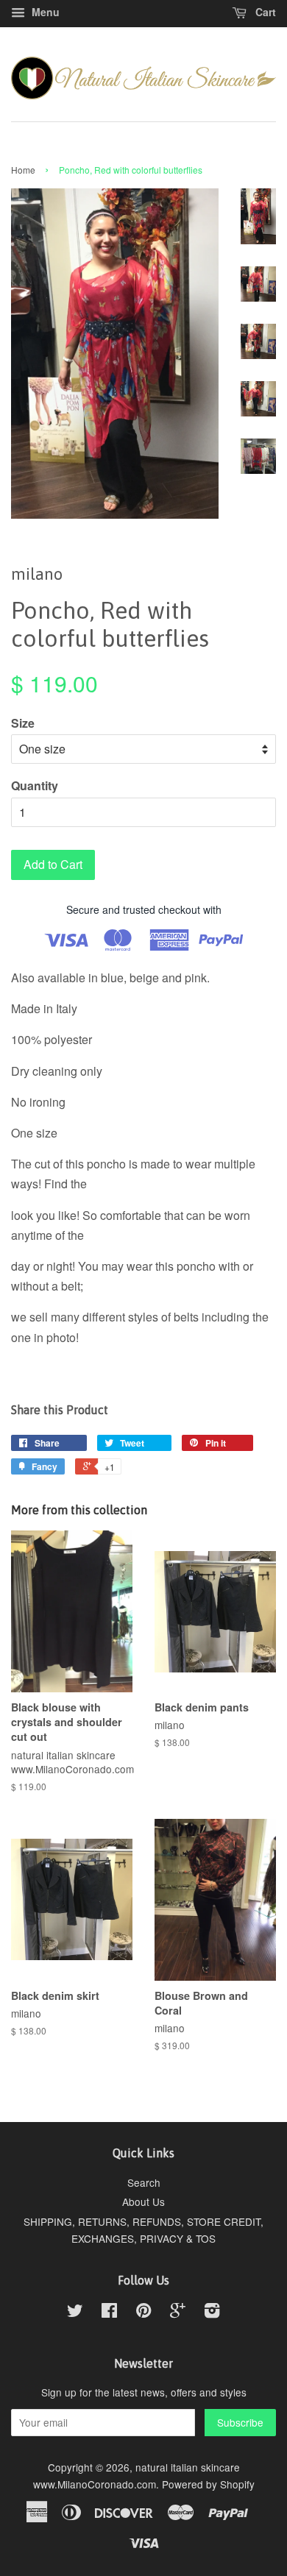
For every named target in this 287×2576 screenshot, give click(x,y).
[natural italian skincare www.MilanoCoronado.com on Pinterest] (143, 2313)
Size (23, 723)
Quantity (35, 785)
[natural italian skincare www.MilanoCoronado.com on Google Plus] (178, 2313)
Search (144, 2182)
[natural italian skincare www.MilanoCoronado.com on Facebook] (109, 2313)
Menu (44, 12)
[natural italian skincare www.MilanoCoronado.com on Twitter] (75, 2313)
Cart (264, 12)
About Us (143, 2201)
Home (23, 170)
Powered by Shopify (208, 2484)
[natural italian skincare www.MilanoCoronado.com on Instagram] (212, 2313)
